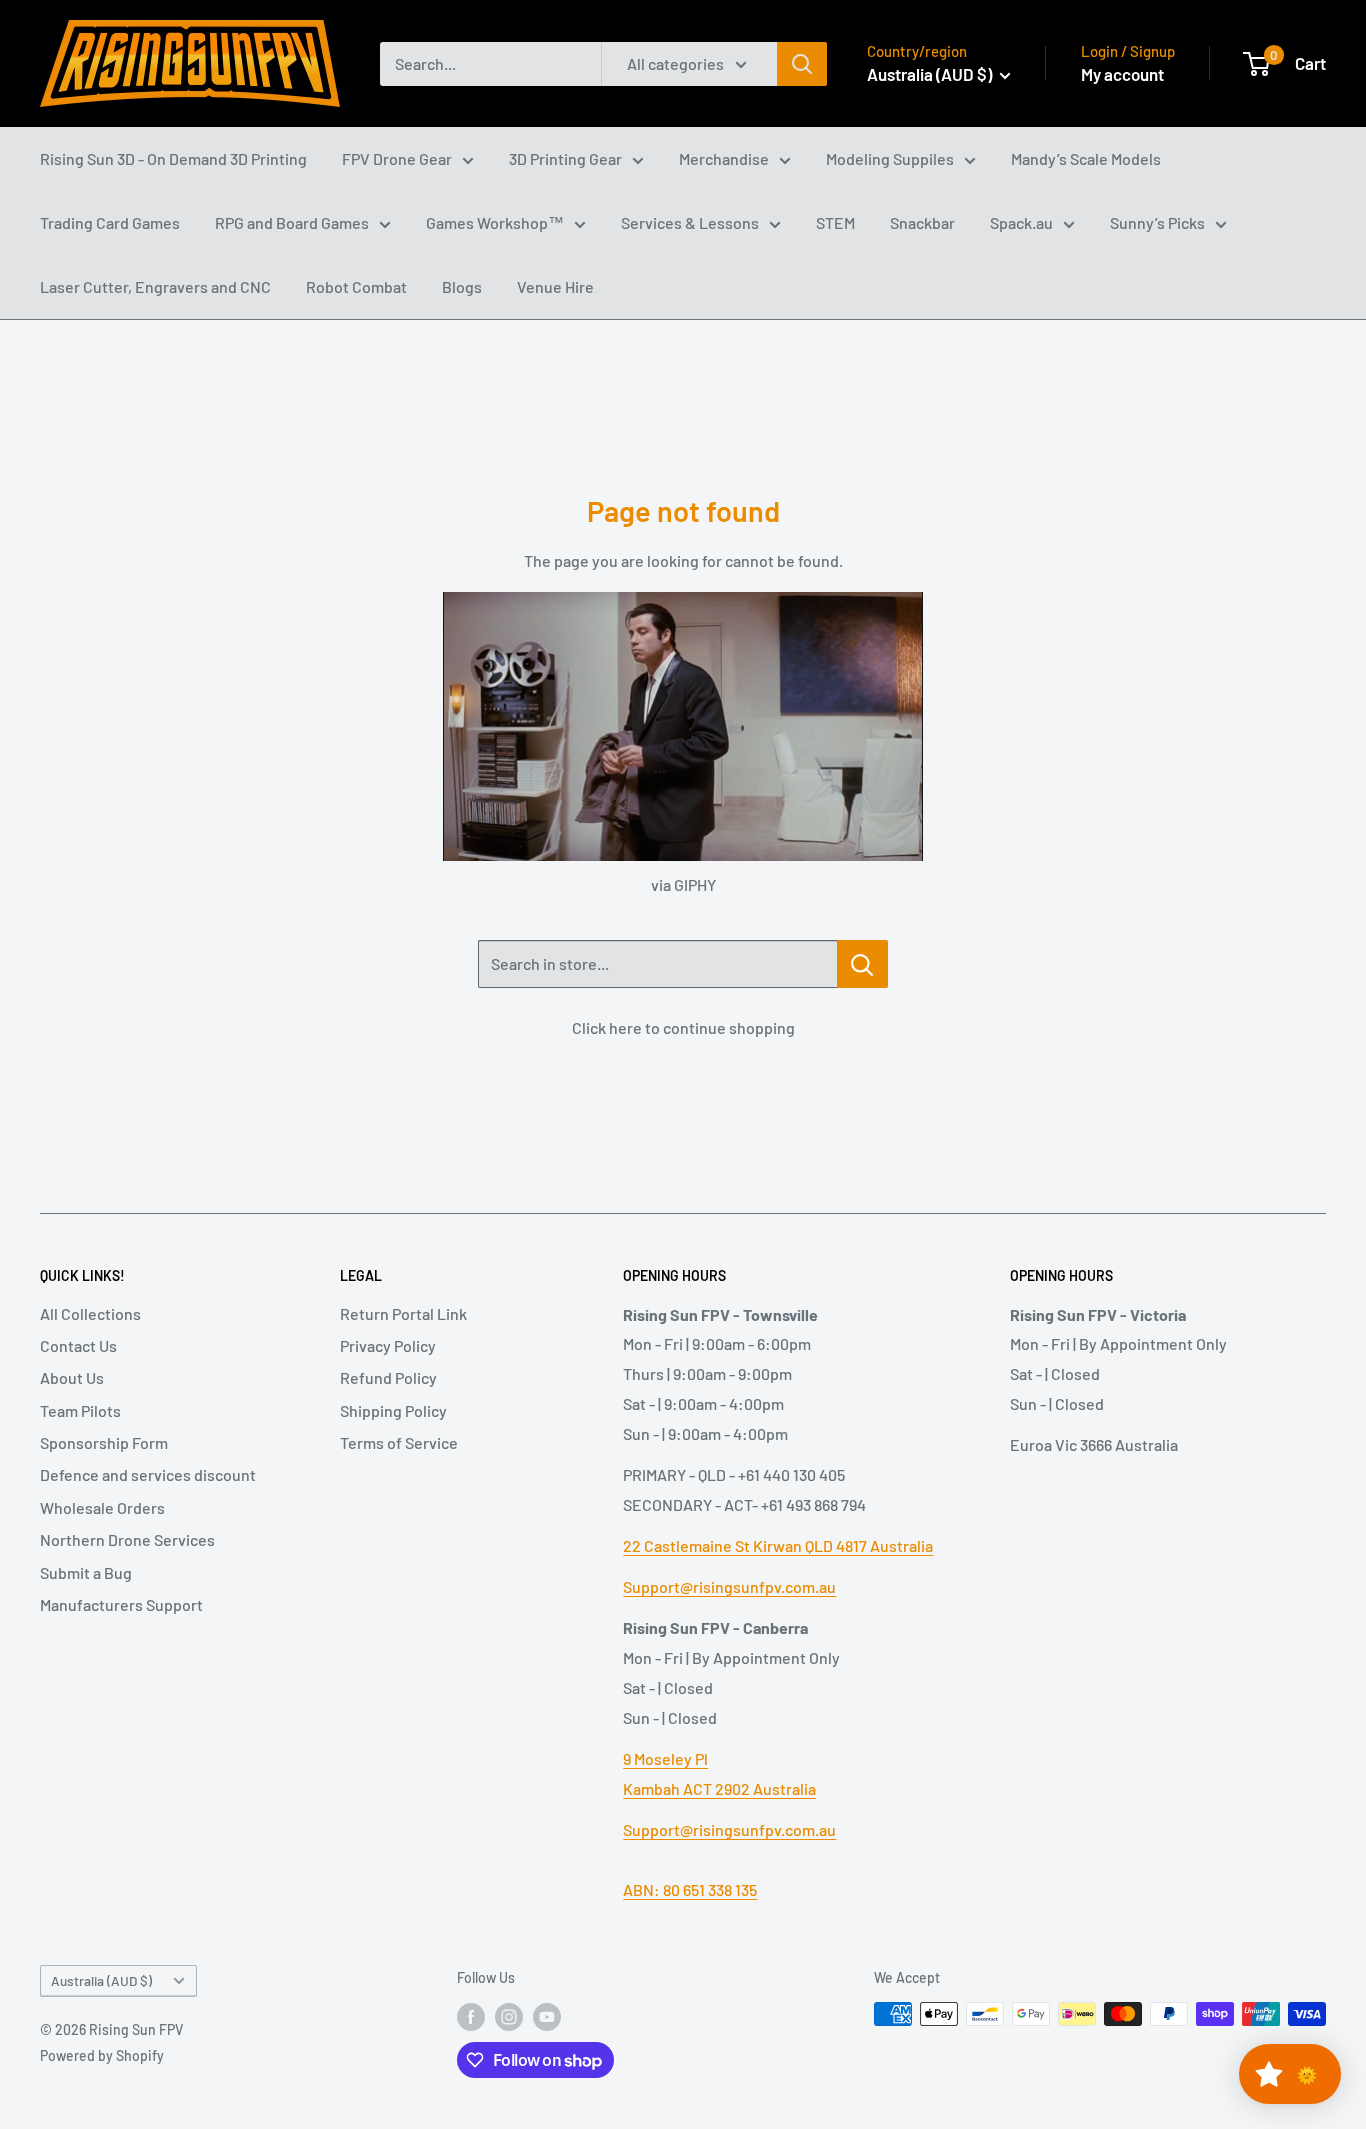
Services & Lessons (690, 222)
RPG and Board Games (292, 222)
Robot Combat (356, 286)
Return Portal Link (403, 1313)
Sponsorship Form (104, 1442)
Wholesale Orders (102, 1507)
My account (1122, 74)
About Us (72, 1377)
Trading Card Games (110, 222)
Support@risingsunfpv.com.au (729, 1586)
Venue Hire (555, 286)
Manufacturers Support (121, 1604)
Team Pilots (80, 1410)
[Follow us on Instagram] (509, 2016)
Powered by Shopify (102, 2055)
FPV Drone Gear (397, 158)
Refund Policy (388, 1377)
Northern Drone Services (127, 1539)
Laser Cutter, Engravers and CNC (155, 286)
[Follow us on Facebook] (471, 2016)
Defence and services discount (148, 1474)
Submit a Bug (86, 1572)
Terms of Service (399, 1442)
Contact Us (78, 1345)
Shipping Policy (393, 1410)
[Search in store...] (862, 964)
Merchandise (724, 158)
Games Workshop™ (495, 222)
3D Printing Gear (565, 158)
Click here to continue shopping (683, 1027)
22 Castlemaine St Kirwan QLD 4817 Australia (778, 1545)
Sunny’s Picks (1157, 222)
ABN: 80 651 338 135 (690, 1889)
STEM (835, 222)
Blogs (462, 286)
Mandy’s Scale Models (1086, 158)
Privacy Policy (388, 1345)
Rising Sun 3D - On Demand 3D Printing (173, 158)
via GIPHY (683, 884)
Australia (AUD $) (101, 1980)
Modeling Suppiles (890, 158)
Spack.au (1021, 222)
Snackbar (922, 222)
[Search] (802, 64)
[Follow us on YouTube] (547, 2016)
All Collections (90, 1313)
